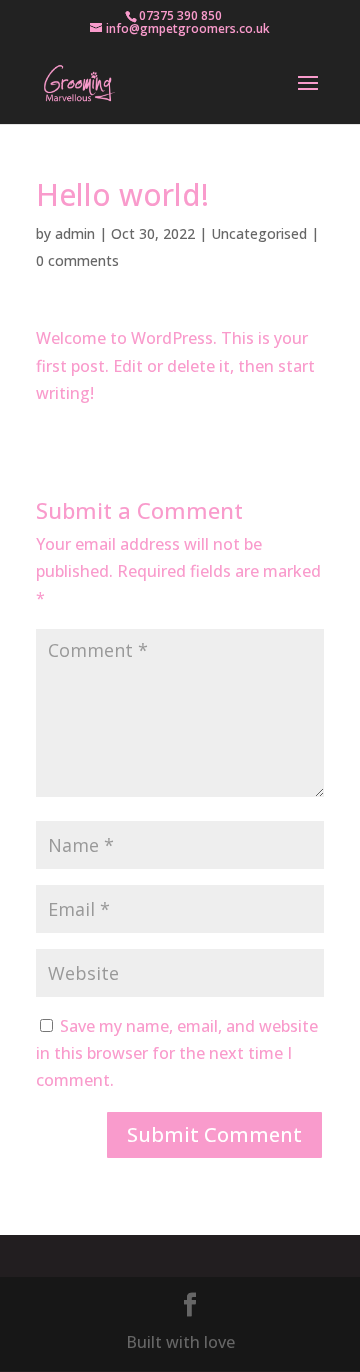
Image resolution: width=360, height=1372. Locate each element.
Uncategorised (259, 233)
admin (75, 233)
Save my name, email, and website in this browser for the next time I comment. (177, 1053)
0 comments (77, 260)
